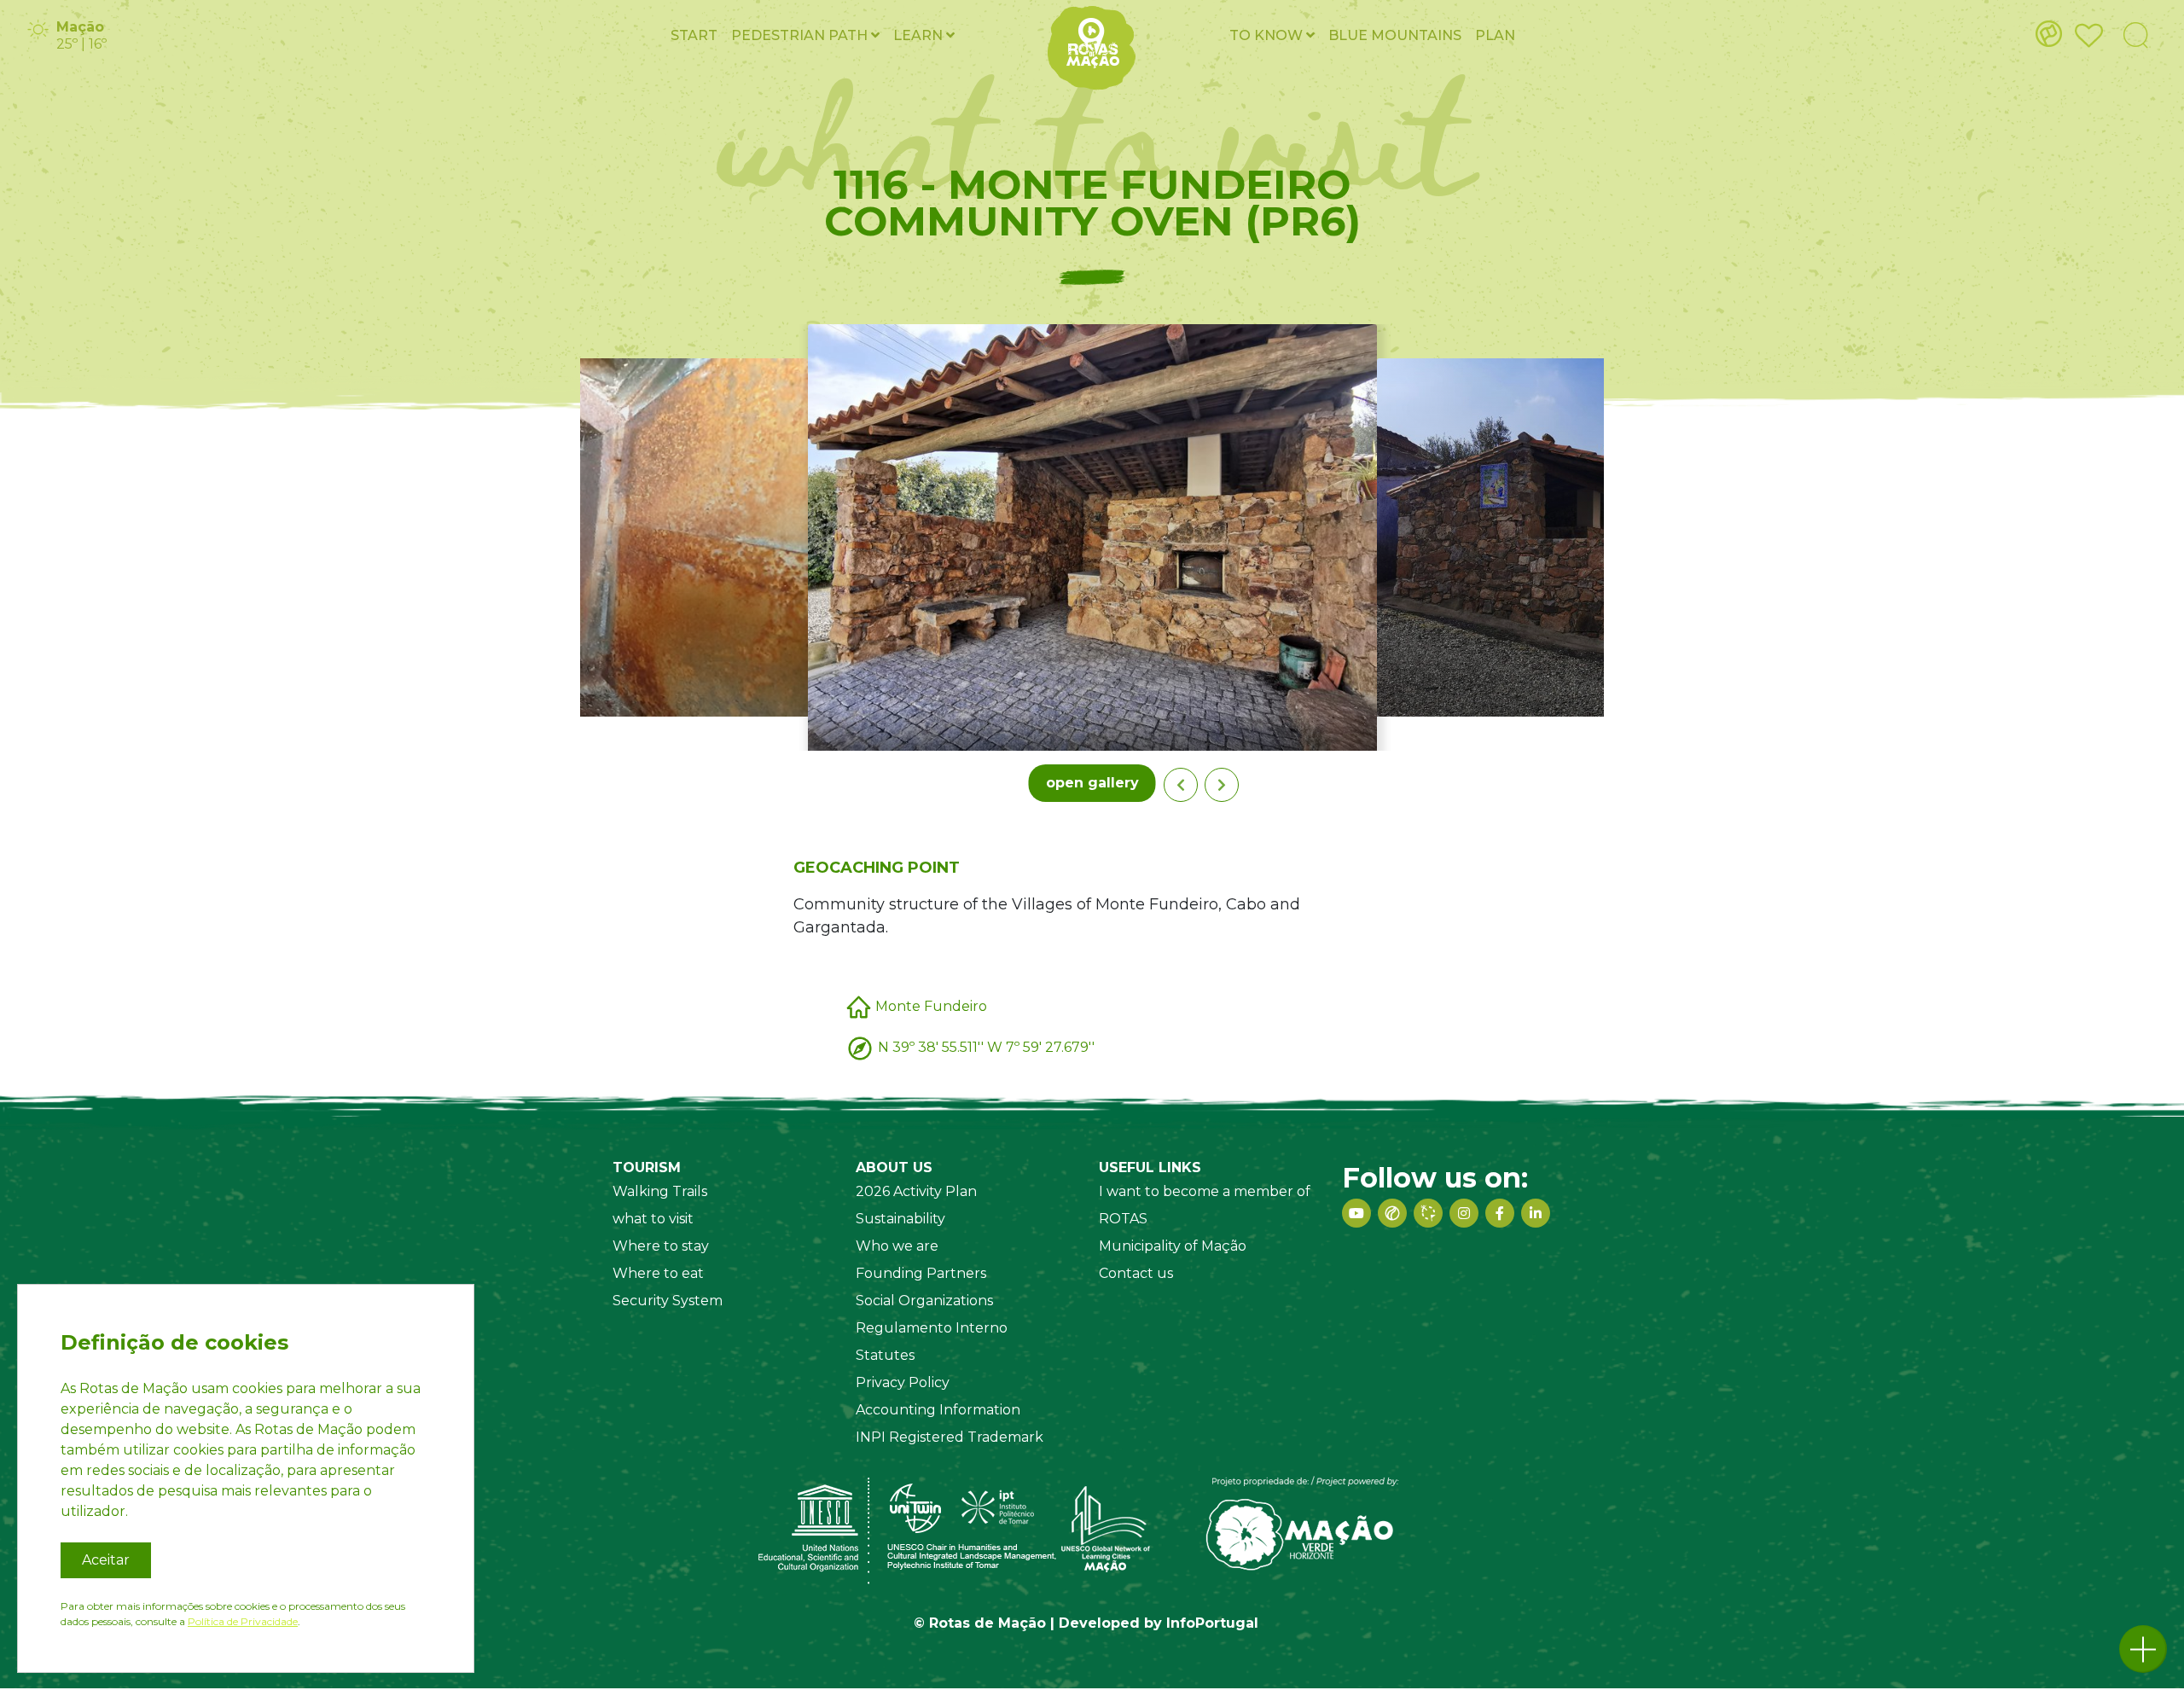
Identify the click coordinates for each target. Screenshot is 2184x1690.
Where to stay (661, 1246)
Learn (920, 35)
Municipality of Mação (1173, 1246)
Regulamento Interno (932, 1328)
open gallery (1092, 783)
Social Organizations (924, 1301)
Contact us (1136, 1273)
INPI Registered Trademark (950, 1437)
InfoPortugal (1212, 1623)
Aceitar (106, 1560)
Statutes (885, 1355)
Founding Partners (921, 1273)
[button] (2143, 1649)
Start (694, 35)
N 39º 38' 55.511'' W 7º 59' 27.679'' (986, 1046)
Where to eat (658, 1273)
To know (1268, 35)
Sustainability (900, 1219)
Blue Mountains (1395, 35)
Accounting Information (938, 1410)
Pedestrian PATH (801, 35)
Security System (668, 1301)
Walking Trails (660, 1191)
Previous (1181, 785)
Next (1222, 785)
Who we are (897, 1246)
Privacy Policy (903, 1382)
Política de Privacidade (243, 1621)
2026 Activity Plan (916, 1191)
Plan (1495, 35)
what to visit (653, 1219)
